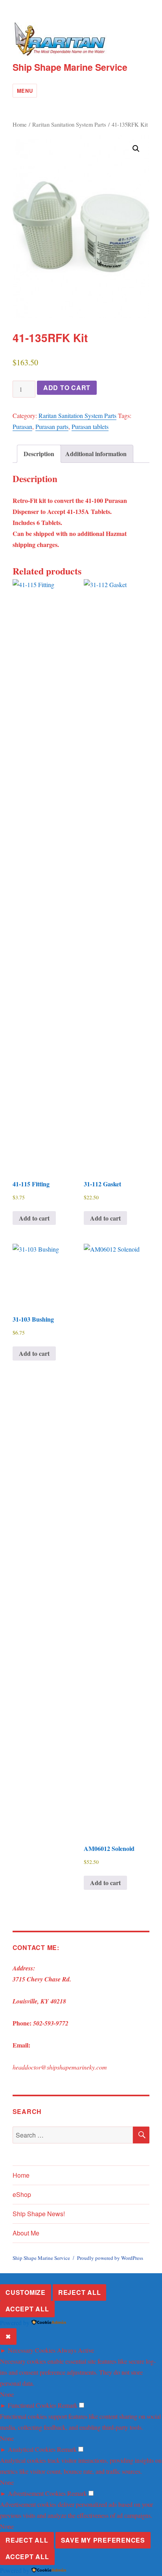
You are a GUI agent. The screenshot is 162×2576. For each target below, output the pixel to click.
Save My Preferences (103, 2540)
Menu (25, 91)
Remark (68, 2405)
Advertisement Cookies (37, 2493)
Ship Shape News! (39, 2214)
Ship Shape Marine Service (70, 67)
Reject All (80, 2292)
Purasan (22, 426)
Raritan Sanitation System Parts (69, 124)
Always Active (75, 2350)
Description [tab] (39, 454)
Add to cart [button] (34, 1218)
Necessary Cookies (32, 2350)
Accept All (27, 2309)
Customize (26, 2292)
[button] (136, 149)
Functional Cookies (32, 2405)
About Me (26, 2233)
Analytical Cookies (32, 2449)
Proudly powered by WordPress (110, 2258)
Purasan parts (52, 426)
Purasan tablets (90, 426)
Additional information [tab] (96, 454)
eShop (22, 2194)
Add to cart (67, 388)
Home (20, 124)
